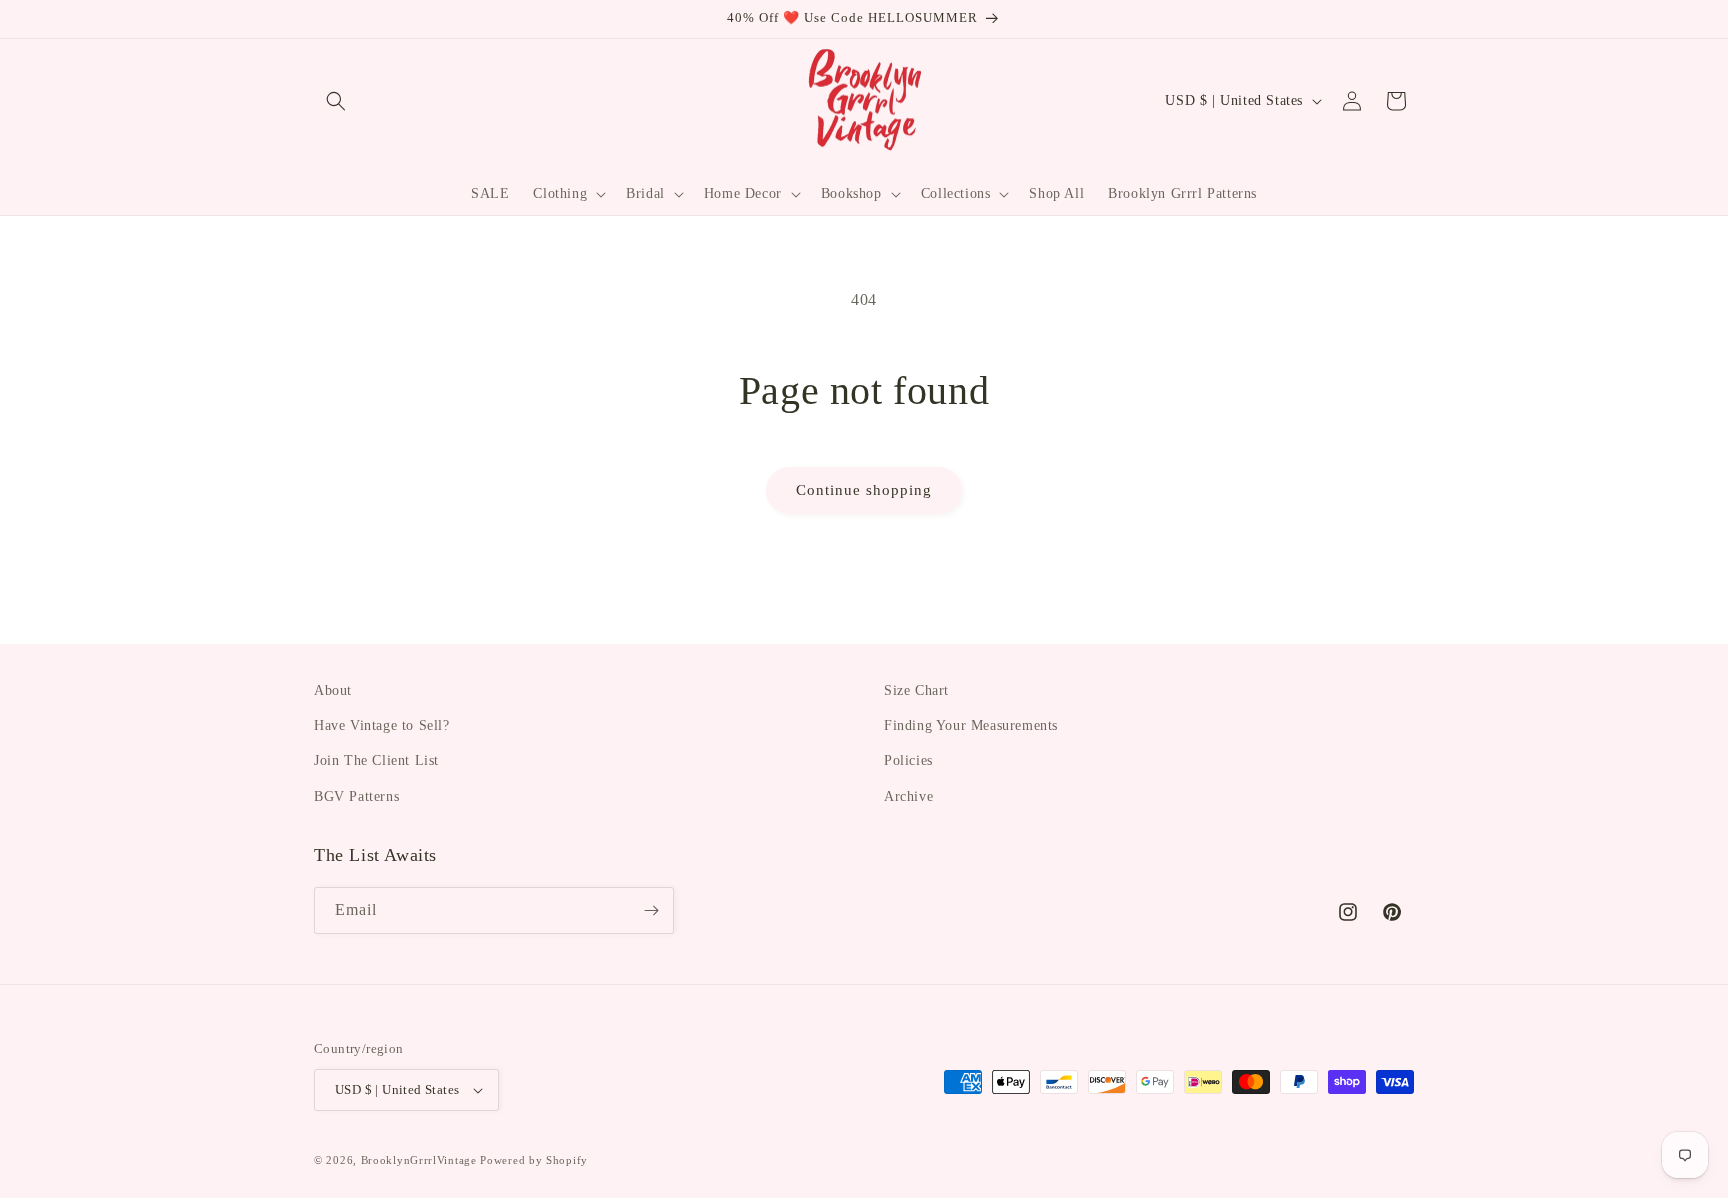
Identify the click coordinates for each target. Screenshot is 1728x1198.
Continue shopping (864, 490)
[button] (336, 101)
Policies (908, 760)
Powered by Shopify (534, 1160)
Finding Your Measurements (971, 725)
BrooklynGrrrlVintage (419, 1160)
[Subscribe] (651, 910)
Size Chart (916, 690)
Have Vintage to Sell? (382, 725)
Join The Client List (376, 760)
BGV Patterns (356, 796)
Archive (908, 796)
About (333, 690)
